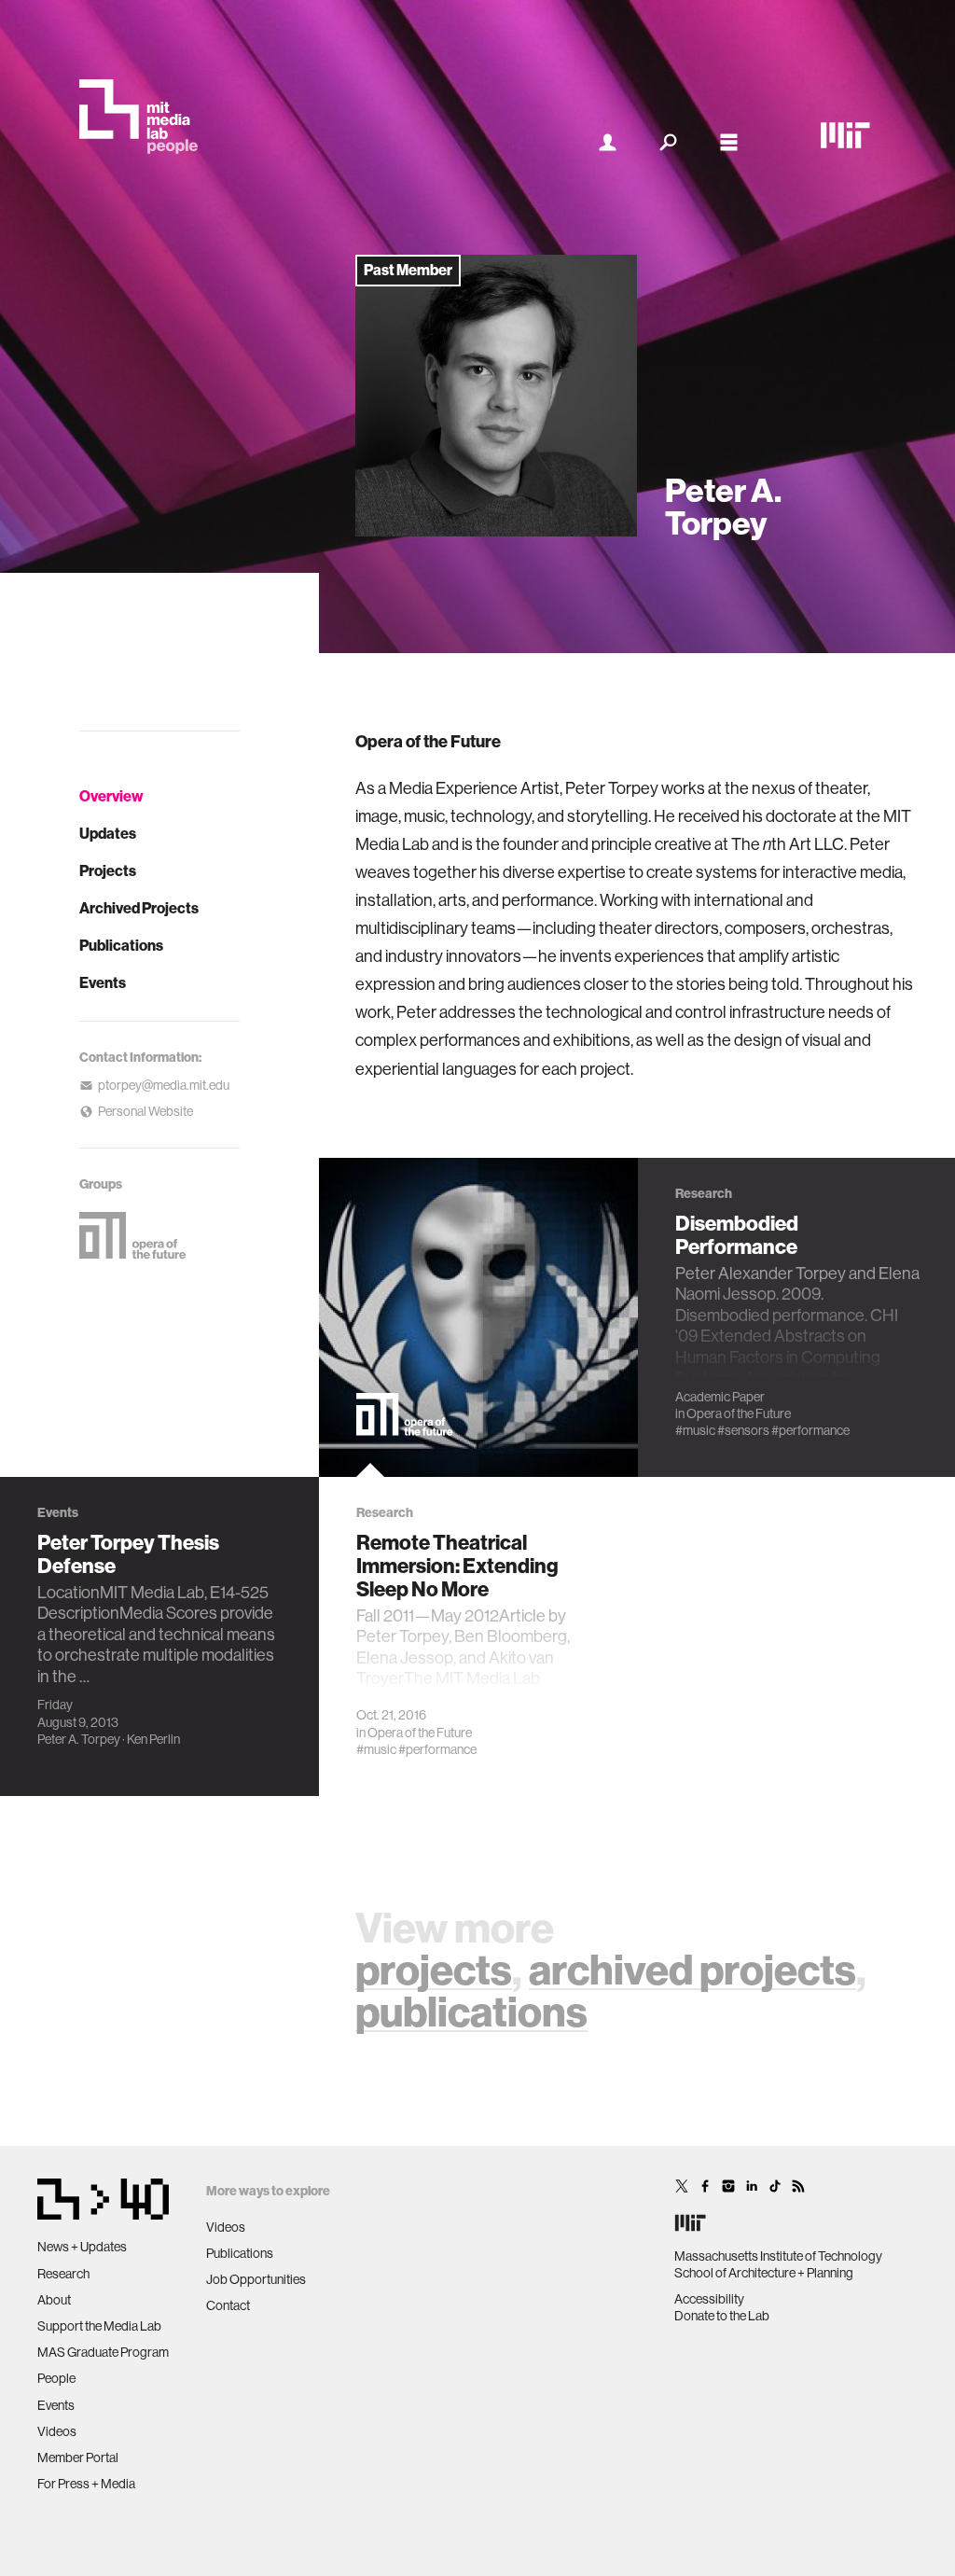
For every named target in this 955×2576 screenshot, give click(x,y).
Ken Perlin (153, 1739)
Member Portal (78, 2458)
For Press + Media (86, 2484)
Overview (111, 796)
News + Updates (82, 2247)
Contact (228, 2305)
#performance (437, 1749)
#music (376, 1749)
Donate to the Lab (722, 2316)
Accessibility (709, 2299)
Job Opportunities (256, 2279)
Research (63, 2274)
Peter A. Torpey (79, 1739)
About (54, 2300)
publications (471, 2012)
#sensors (743, 1430)
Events (103, 983)
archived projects (692, 1970)
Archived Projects (139, 908)
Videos (57, 2431)
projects (434, 1970)
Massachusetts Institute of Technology (778, 2256)
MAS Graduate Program (103, 2352)
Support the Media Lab (99, 2326)
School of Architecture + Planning (764, 2273)
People (56, 2378)
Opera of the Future (420, 1733)
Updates (108, 834)
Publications (121, 946)
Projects (108, 871)
